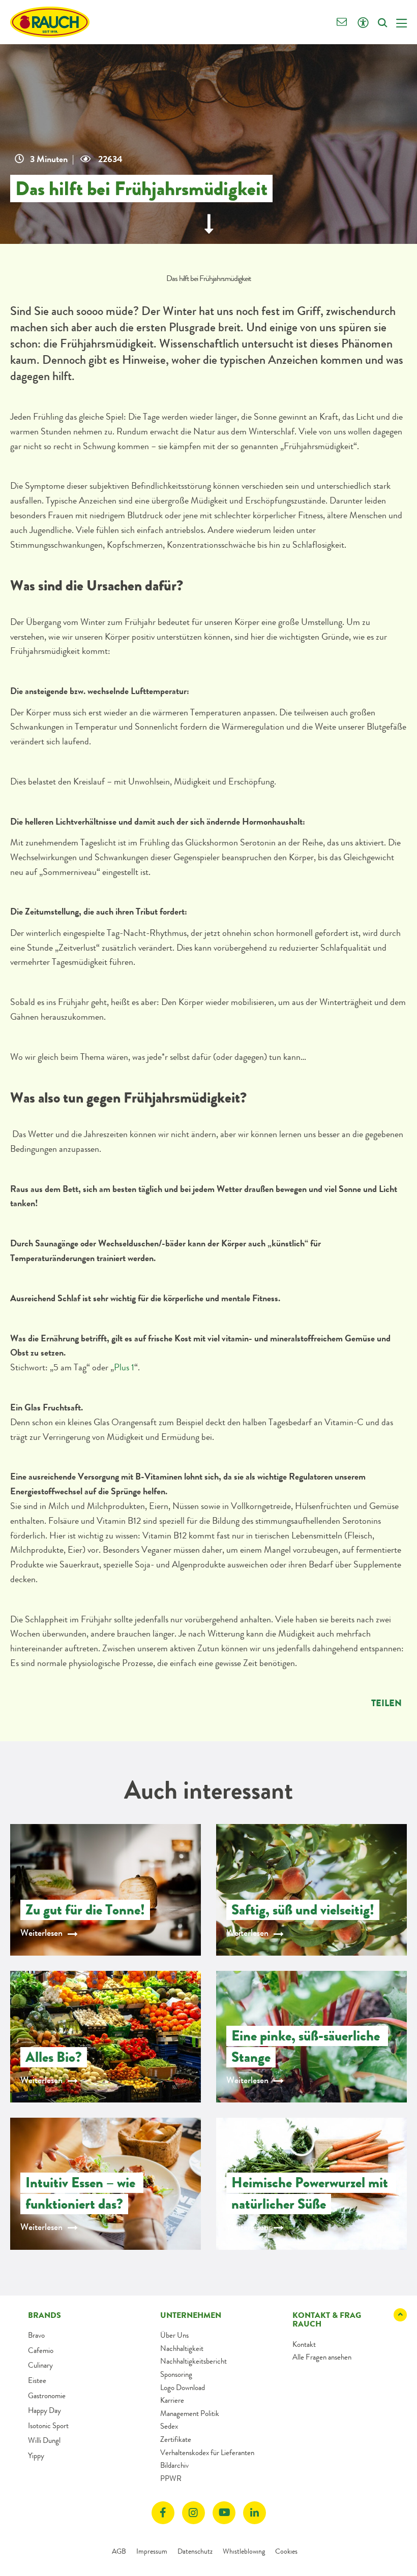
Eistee (37, 2380)
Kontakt (304, 2344)
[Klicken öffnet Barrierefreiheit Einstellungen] (363, 23)
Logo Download (183, 2387)
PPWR (171, 2478)
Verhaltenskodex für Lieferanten (207, 2453)
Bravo (36, 2335)
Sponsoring (176, 2374)
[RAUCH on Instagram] (193, 2513)
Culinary (40, 2365)
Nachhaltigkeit (182, 2348)
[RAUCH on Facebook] (163, 2513)
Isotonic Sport (48, 2426)
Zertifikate (176, 2439)
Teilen (386, 1703)
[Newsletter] (342, 23)
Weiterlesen (41, 1933)
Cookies (286, 2551)
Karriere (172, 2400)
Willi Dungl (44, 2440)
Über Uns (174, 2335)
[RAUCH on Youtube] (224, 2513)
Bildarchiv (174, 2465)
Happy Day (44, 2410)
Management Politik (190, 2413)
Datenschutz (195, 2551)
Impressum (152, 2551)
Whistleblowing (244, 2551)
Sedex (169, 2426)
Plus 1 (124, 1367)
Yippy (36, 2456)
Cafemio (41, 2350)
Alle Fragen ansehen (322, 2357)
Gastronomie (47, 2396)
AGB (119, 2551)
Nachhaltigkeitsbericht (193, 2361)
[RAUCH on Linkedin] (255, 2513)
